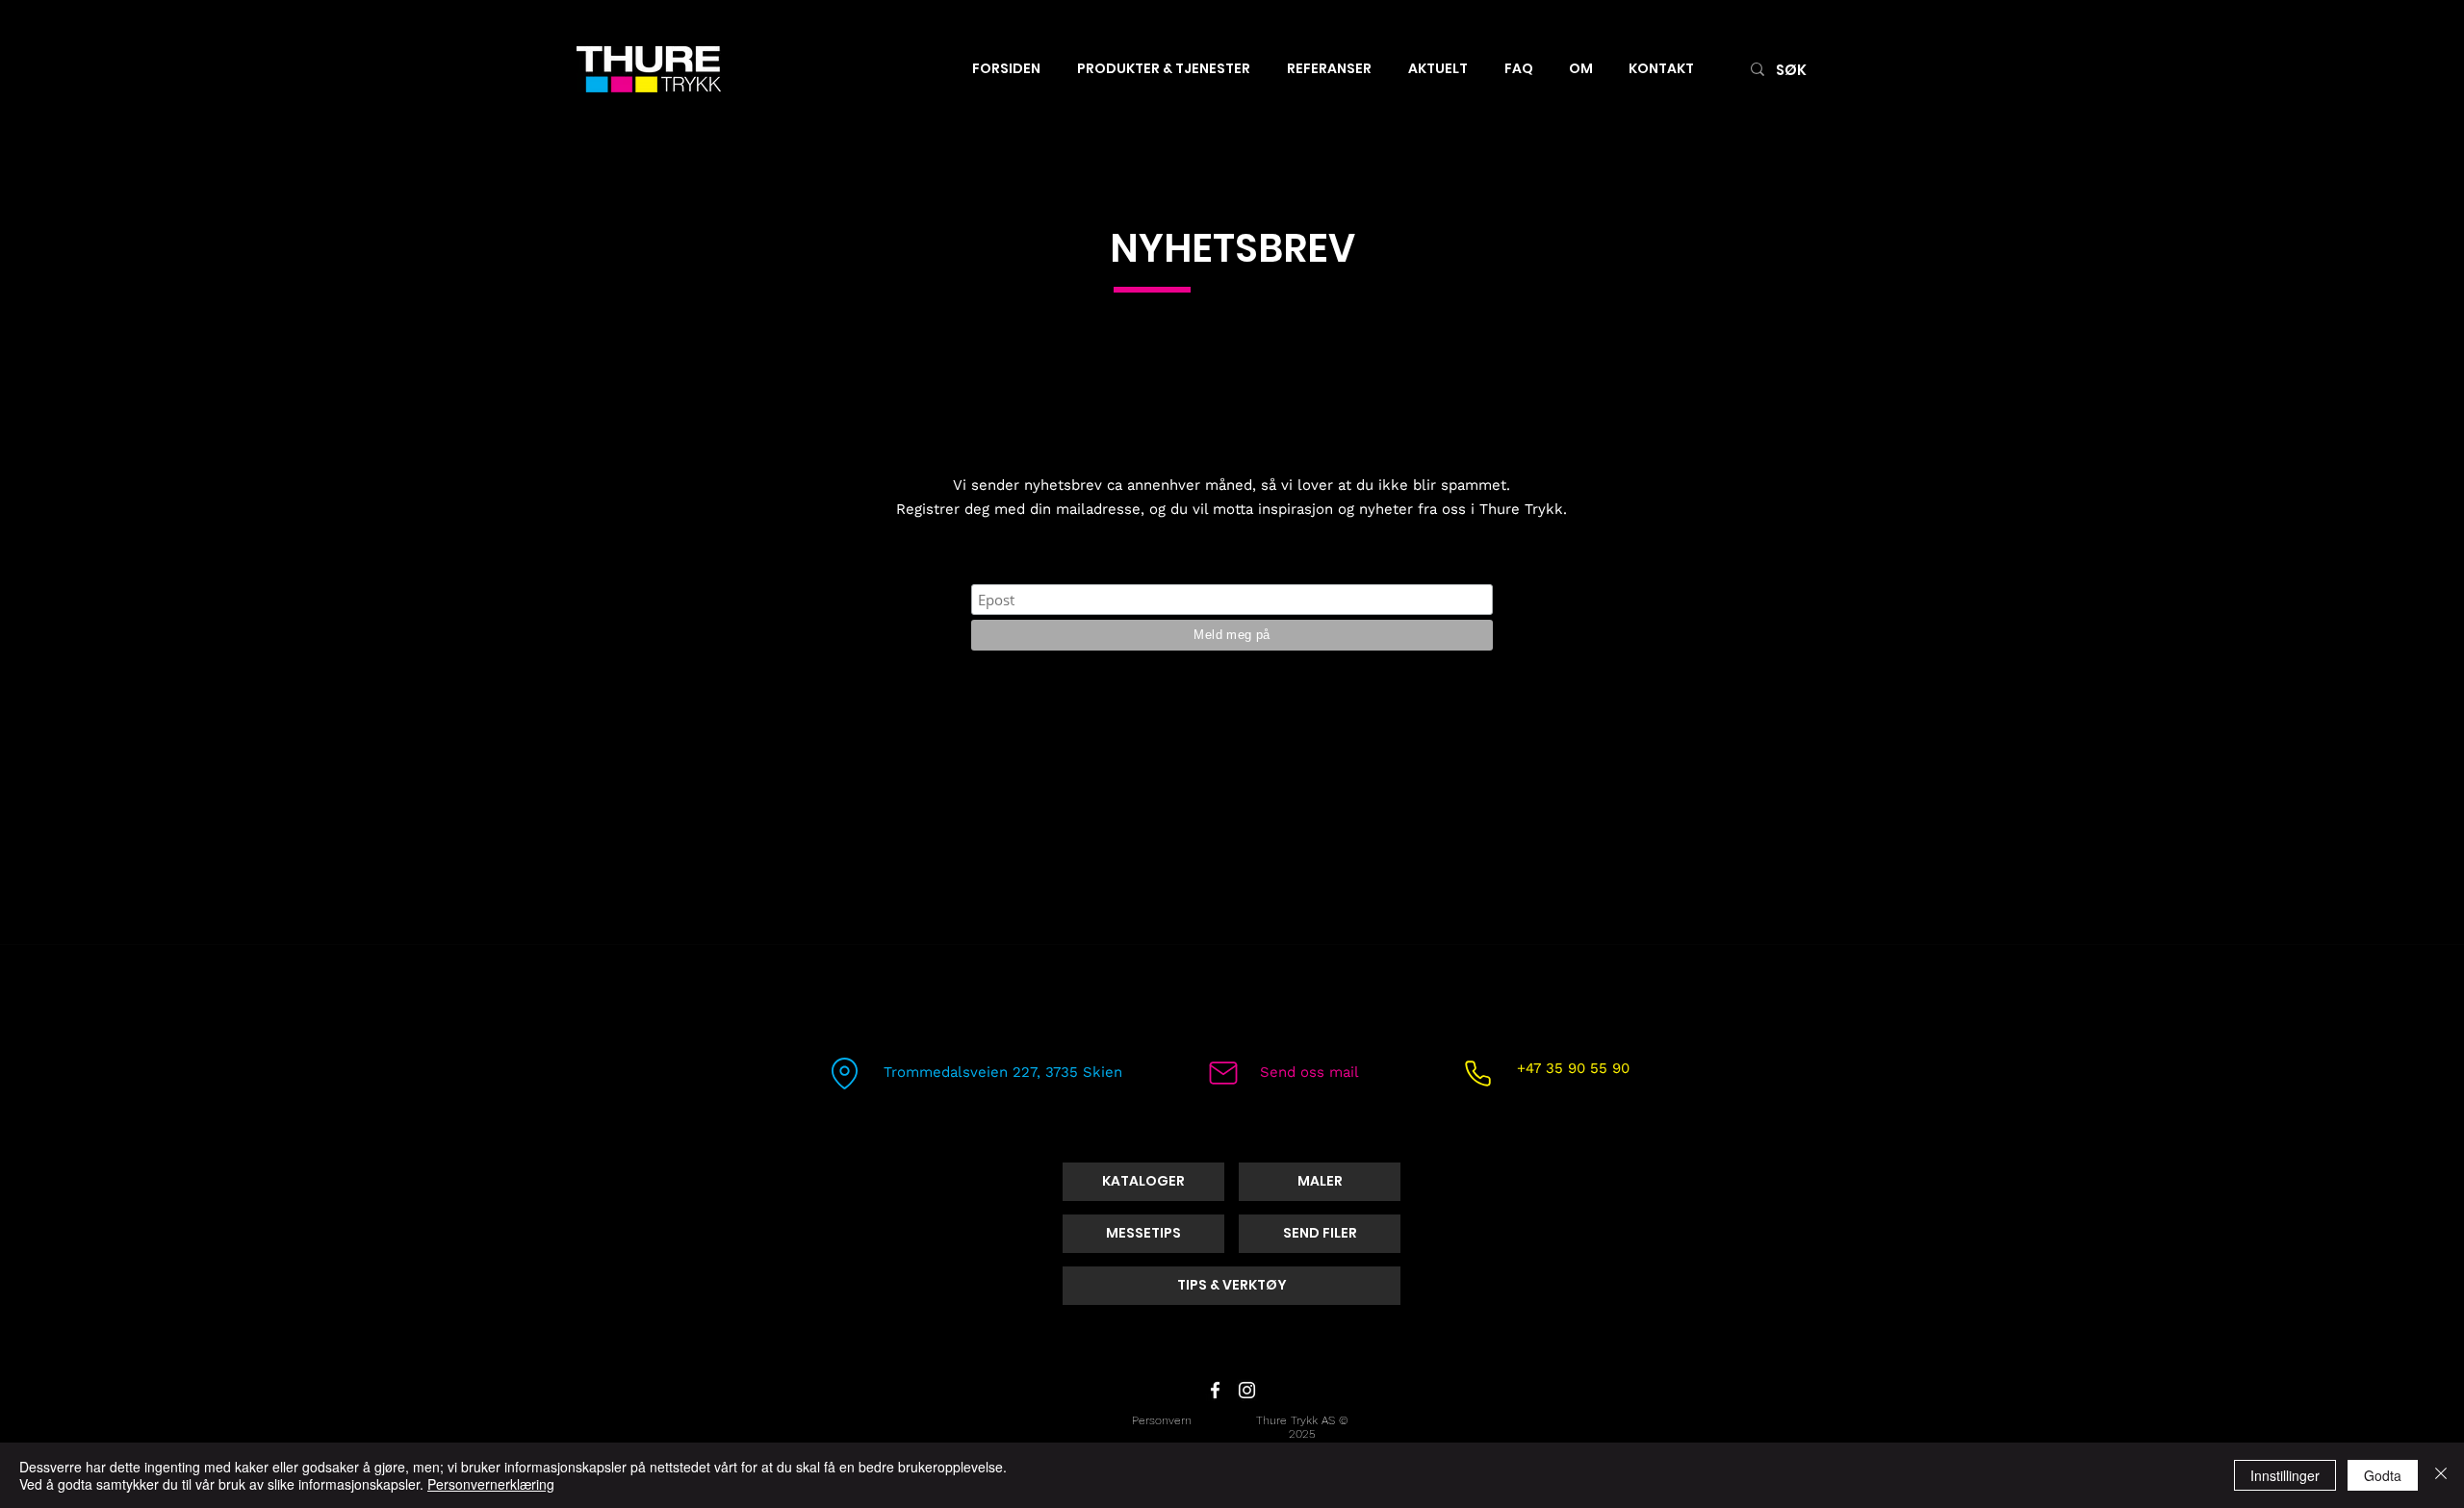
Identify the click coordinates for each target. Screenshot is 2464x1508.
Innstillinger (2285, 1475)
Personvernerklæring (491, 1484)
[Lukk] (2441, 1475)
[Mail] (1223, 1073)
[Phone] (1477, 1073)
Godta (2383, 1475)
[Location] (844, 1073)
